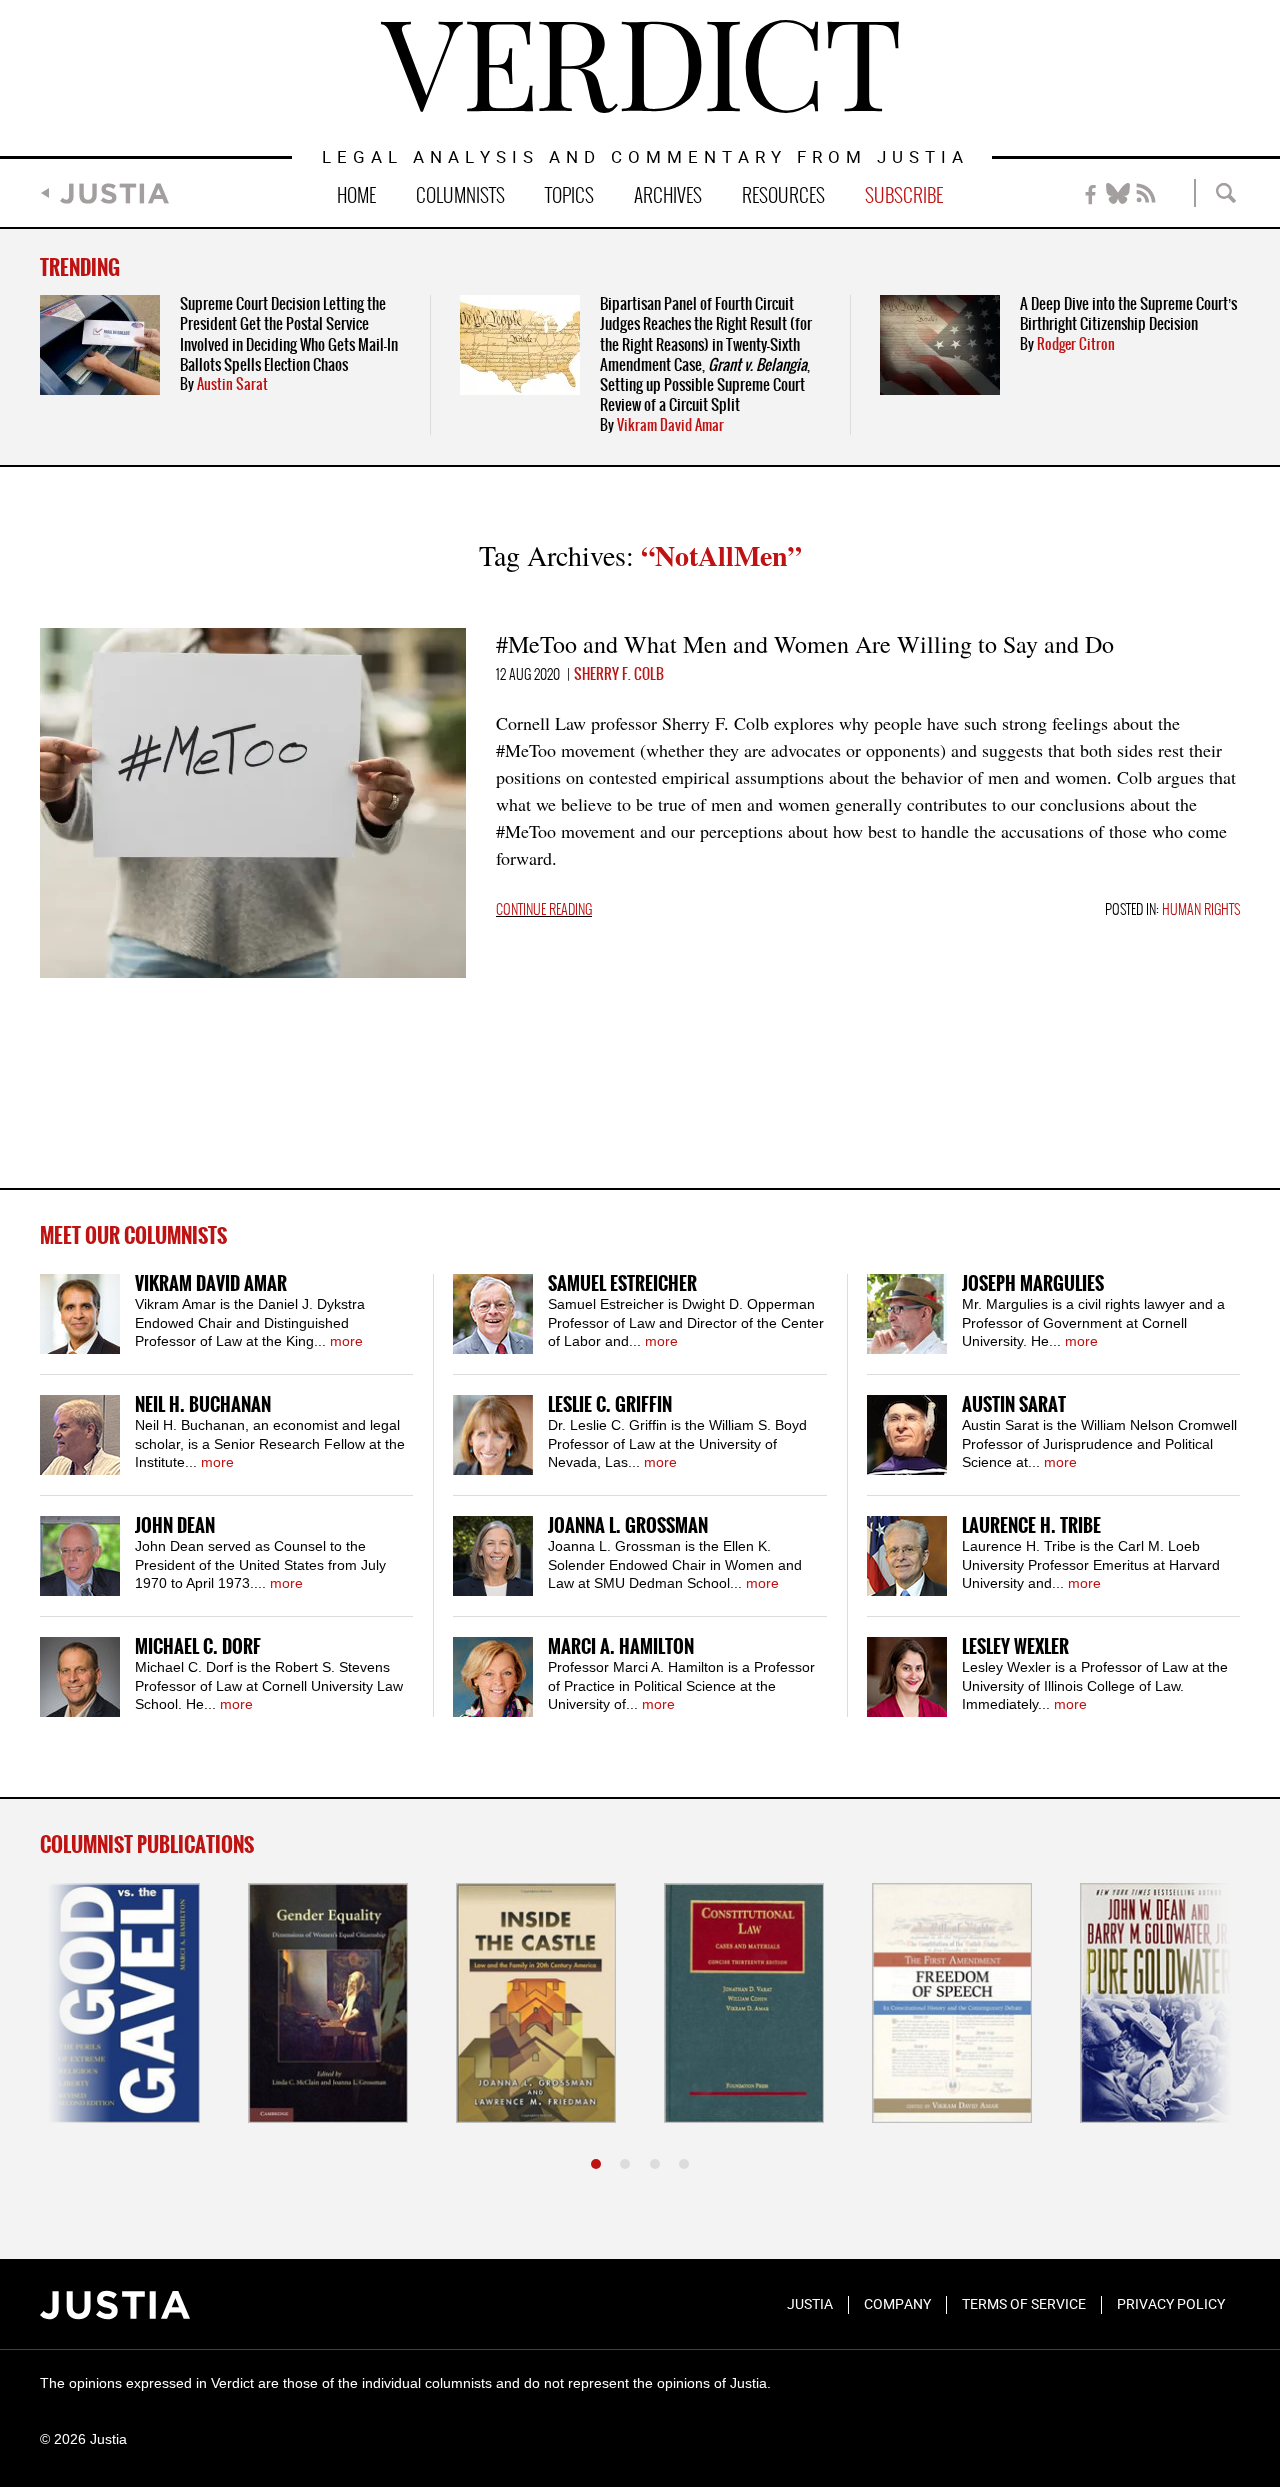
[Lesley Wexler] (907, 1677)
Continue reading (544, 910)
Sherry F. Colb (619, 675)
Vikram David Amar (670, 426)
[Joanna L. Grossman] (493, 1556)
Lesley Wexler (1015, 1647)
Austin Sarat (232, 385)
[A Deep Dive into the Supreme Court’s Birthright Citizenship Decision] (940, 345)
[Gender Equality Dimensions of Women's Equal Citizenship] (328, 2003)
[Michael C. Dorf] (80, 1677)
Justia (114, 193)
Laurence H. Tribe (1031, 1526)
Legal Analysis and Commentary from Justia (645, 158)
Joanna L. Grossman (628, 1526)
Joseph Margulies (1033, 1284)
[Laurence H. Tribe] (907, 1556)
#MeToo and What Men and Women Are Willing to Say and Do (805, 644)
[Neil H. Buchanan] (80, 1435)
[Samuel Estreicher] (493, 1314)
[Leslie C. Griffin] (493, 1435)
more (346, 1341)
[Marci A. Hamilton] (493, 1677)
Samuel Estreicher (622, 1284)
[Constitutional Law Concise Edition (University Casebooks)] (744, 2003)
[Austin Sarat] (907, 1435)
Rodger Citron (1076, 345)
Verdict (640, 66)
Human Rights (1201, 910)
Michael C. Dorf (198, 1647)
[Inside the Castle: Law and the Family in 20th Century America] (536, 2003)
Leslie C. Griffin (610, 1405)
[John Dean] (80, 1556)
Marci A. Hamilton (621, 1647)
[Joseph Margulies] (907, 1314)
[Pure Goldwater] (1160, 2003)
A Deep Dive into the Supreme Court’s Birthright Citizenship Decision (1128, 314)
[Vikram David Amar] (80, 1314)
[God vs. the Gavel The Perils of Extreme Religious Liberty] (120, 2003)
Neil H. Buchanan (203, 1405)
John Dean (175, 1526)
